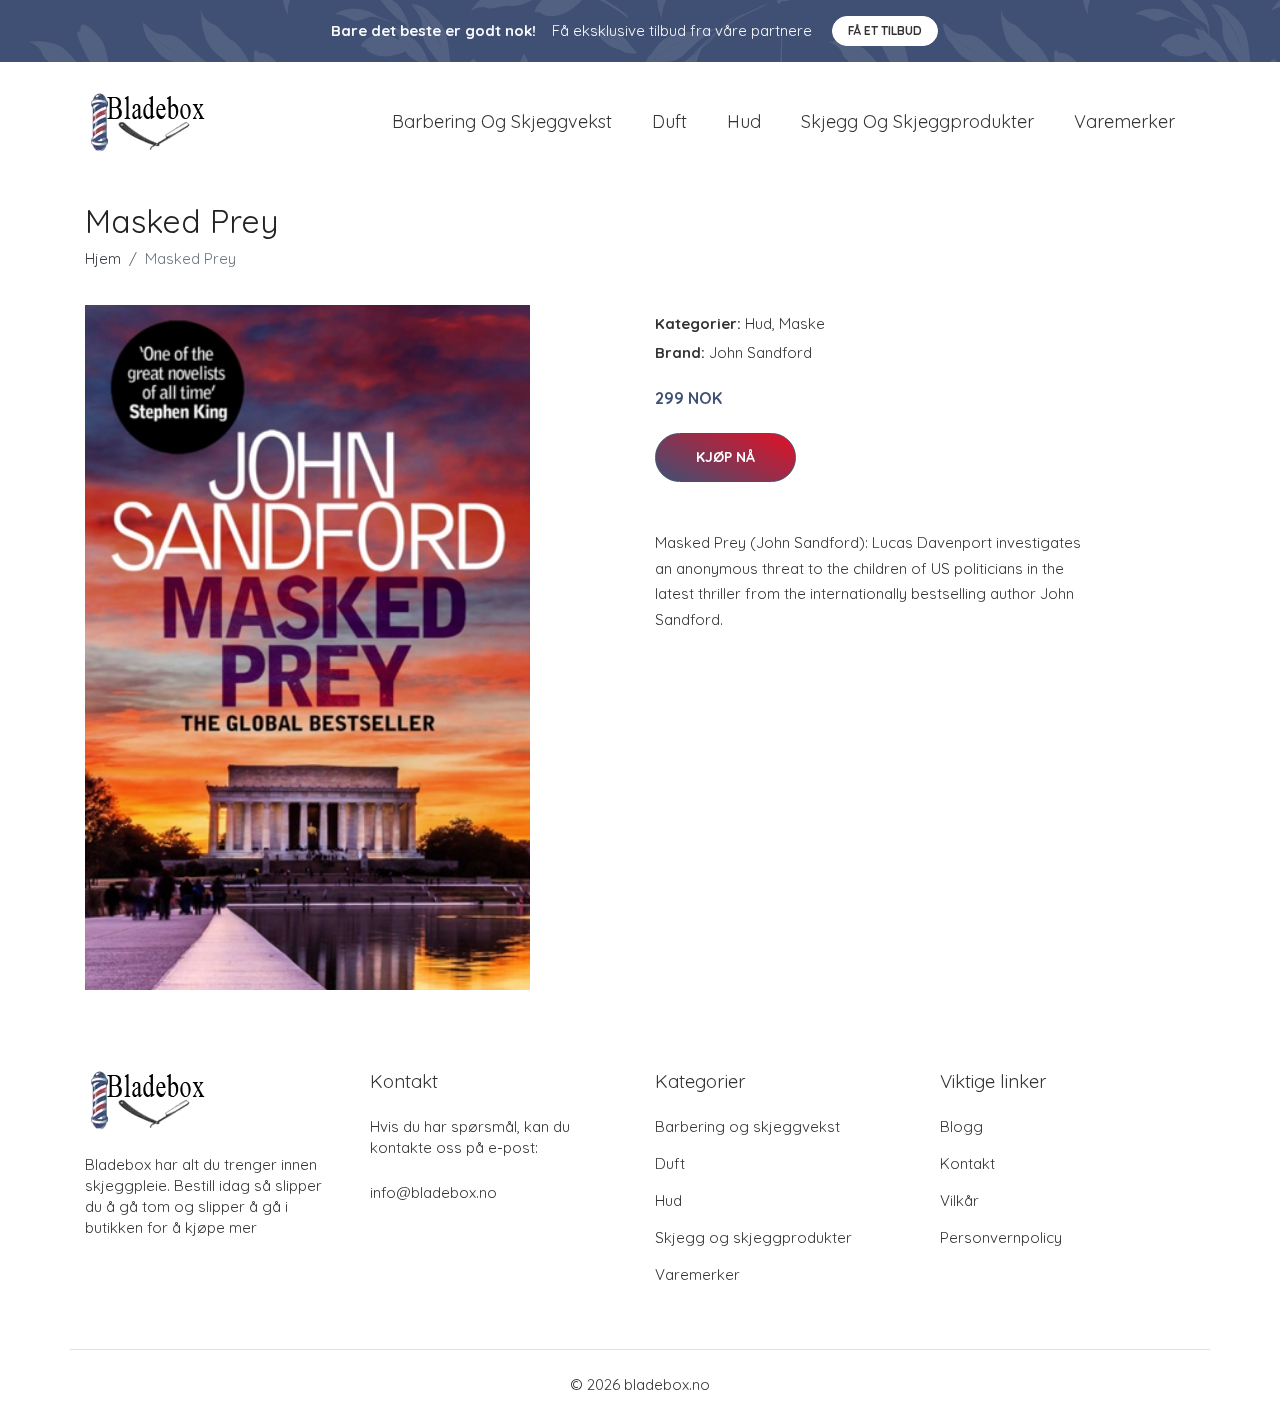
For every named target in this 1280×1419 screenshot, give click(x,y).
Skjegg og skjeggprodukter (917, 121)
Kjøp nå (725, 457)
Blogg (961, 1126)
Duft (669, 121)
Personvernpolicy (1001, 1237)
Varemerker (1124, 121)
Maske (802, 323)
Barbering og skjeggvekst (502, 121)
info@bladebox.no (433, 1192)
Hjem (103, 258)
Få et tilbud (885, 30)
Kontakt (967, 1163)
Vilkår (959, 1200)
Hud (744, 121)
